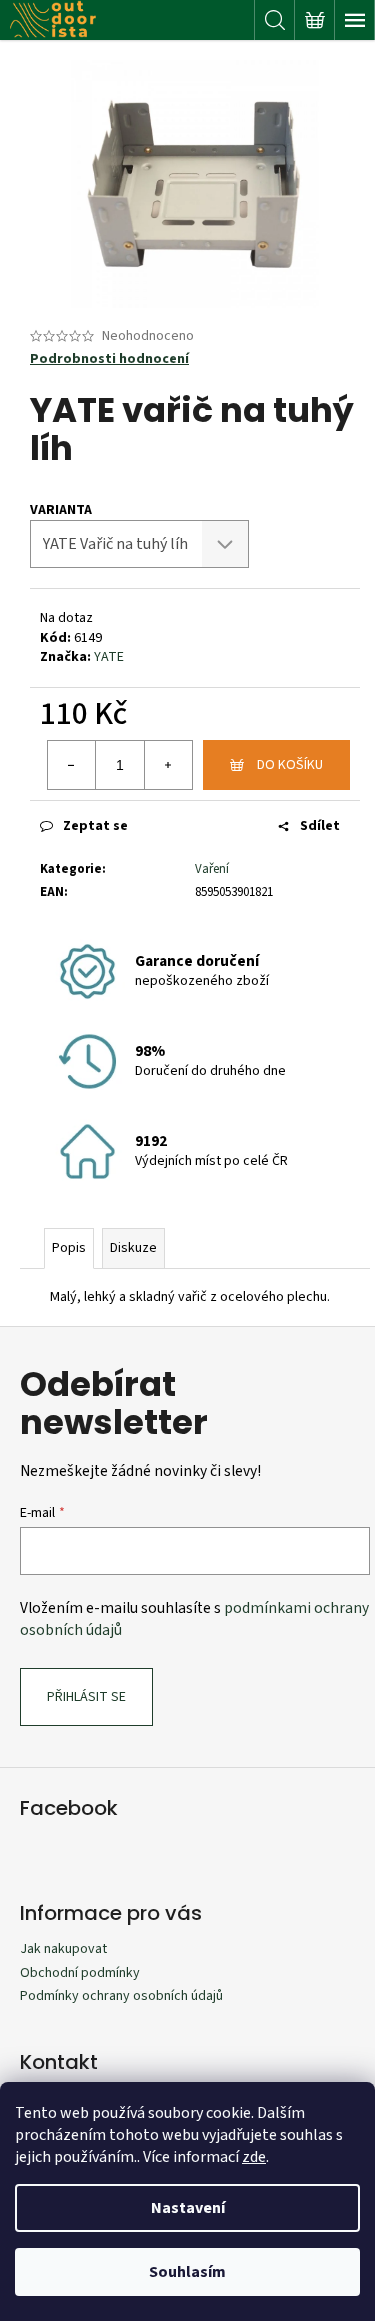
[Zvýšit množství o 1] (168, 765)
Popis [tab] (69, 1248)
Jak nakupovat (63, 1949)
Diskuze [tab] (133, 1248)
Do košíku (290, 765)
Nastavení (188, 2208)
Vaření (212, 869)
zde (254, 2157)
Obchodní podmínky (80, 1973)
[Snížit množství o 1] (72, 765)
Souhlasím (187, 2272)
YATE (109, 657)
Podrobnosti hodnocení (109, 359)
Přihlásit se (86, 1697)
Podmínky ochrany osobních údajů (121, 1996)
